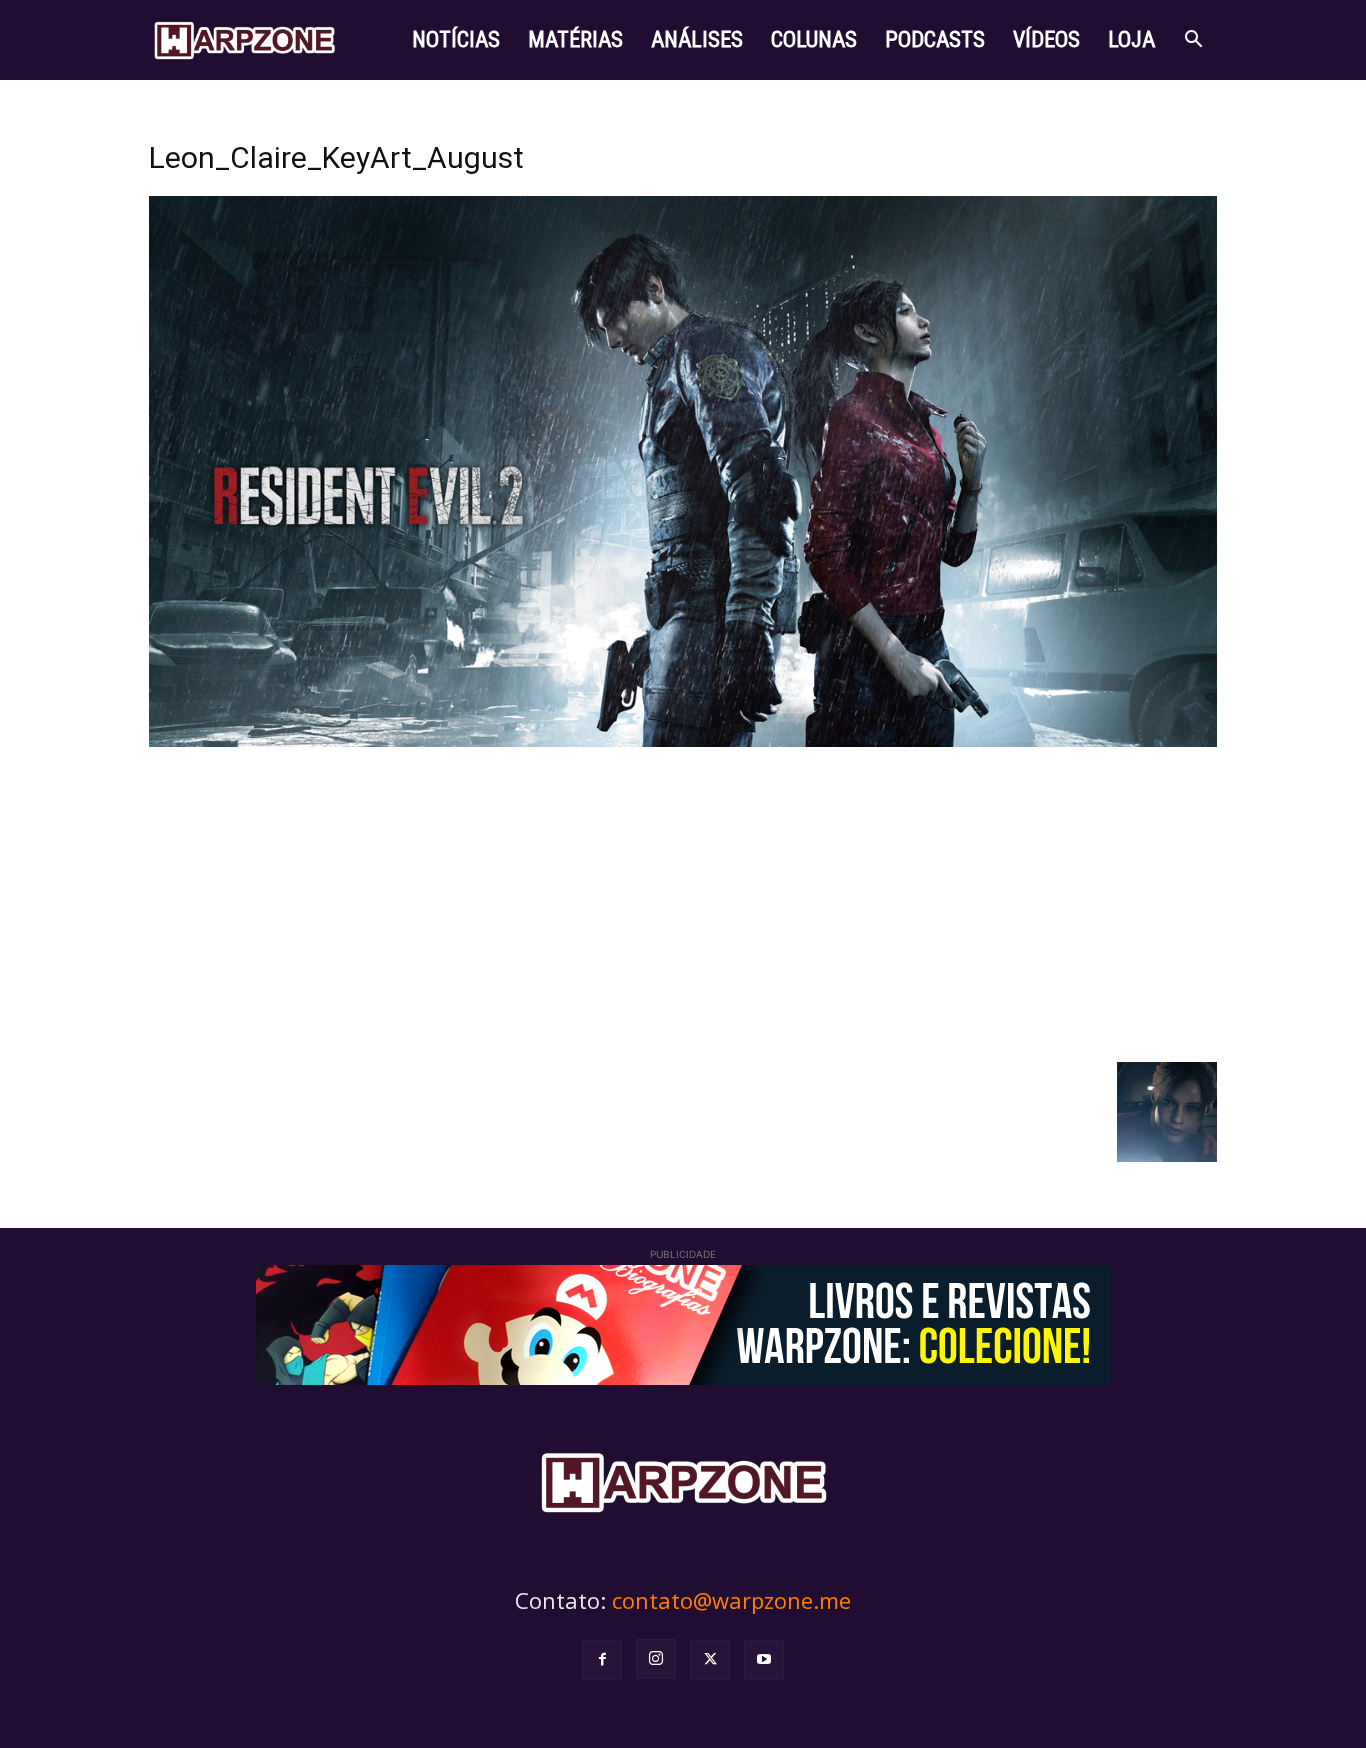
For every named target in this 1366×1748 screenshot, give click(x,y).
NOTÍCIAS (456, 39)
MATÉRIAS (575, 39)
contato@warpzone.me (731, 1600)
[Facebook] (602, 1660)
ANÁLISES (697, 39)
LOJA (1131, 39)
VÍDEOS (1046, 39)
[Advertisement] (683, 902)
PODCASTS (935, 39)
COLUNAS (814, 39)
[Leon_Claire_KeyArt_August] (683, 741)
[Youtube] (764, 1660)
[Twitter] (710, 1660)
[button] (1193, 41)
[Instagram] (656, 1659)
